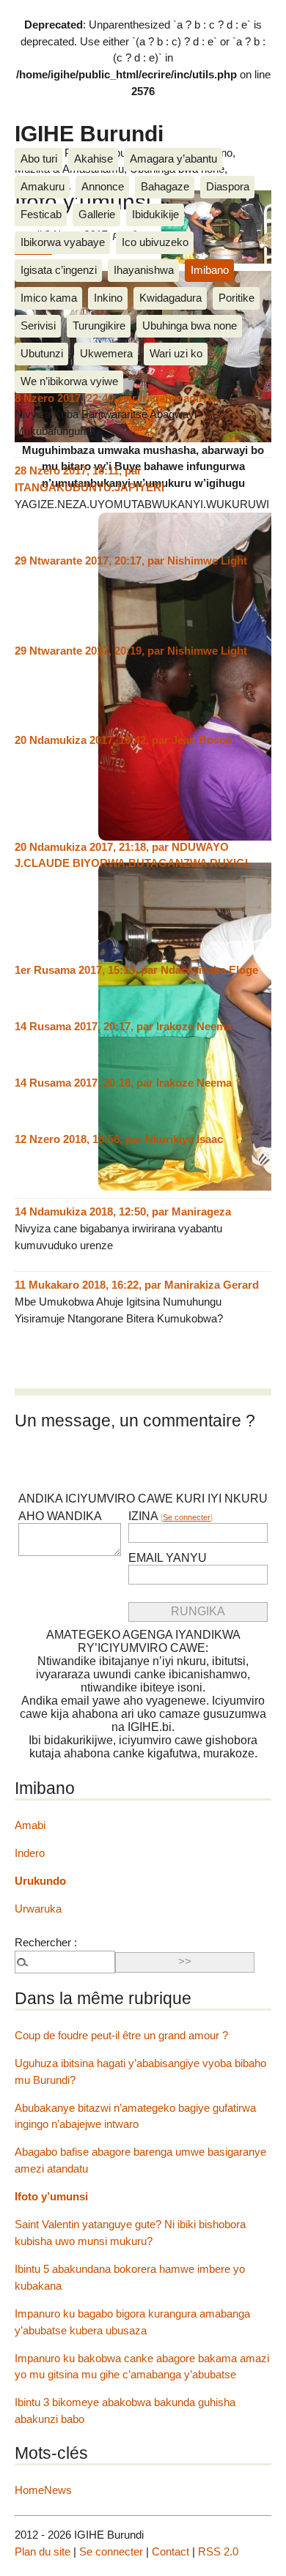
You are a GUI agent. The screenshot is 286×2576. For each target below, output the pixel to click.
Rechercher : (46, 1942)
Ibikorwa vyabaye (63, 242)
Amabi (30, 1825)
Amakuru (43, 186)
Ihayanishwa (144, 270)
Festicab (41, 214)
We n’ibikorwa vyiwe (69, 381)
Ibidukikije (155, 214)
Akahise (93, 159)
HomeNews (43, 2490)
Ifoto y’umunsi (51, 2196)
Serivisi (38, 325)
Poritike (236, 298)
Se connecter (187, 1517)
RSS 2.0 (218, 2551)
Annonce (103, 186)
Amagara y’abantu (173, 159)
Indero (30, 1853)
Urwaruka (38, 1909)
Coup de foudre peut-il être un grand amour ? (121, 2035)
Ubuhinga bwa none (190, 325)
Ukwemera (106, 353)
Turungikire (99, 325)
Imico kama (49, 298)
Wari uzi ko (176, 353)
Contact (170, 2551)
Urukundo (40, 1881)
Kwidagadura (170, 298)
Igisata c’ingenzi (59, 270)
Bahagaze (165, 186)
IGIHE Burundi (89, 133)
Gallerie (97, 214)
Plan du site (43, 2551)
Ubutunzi (42, 353)
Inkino (108, 298)
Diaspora (228, 186)
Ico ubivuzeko (155, 242)
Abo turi (39, 159)
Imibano (210, 270)
